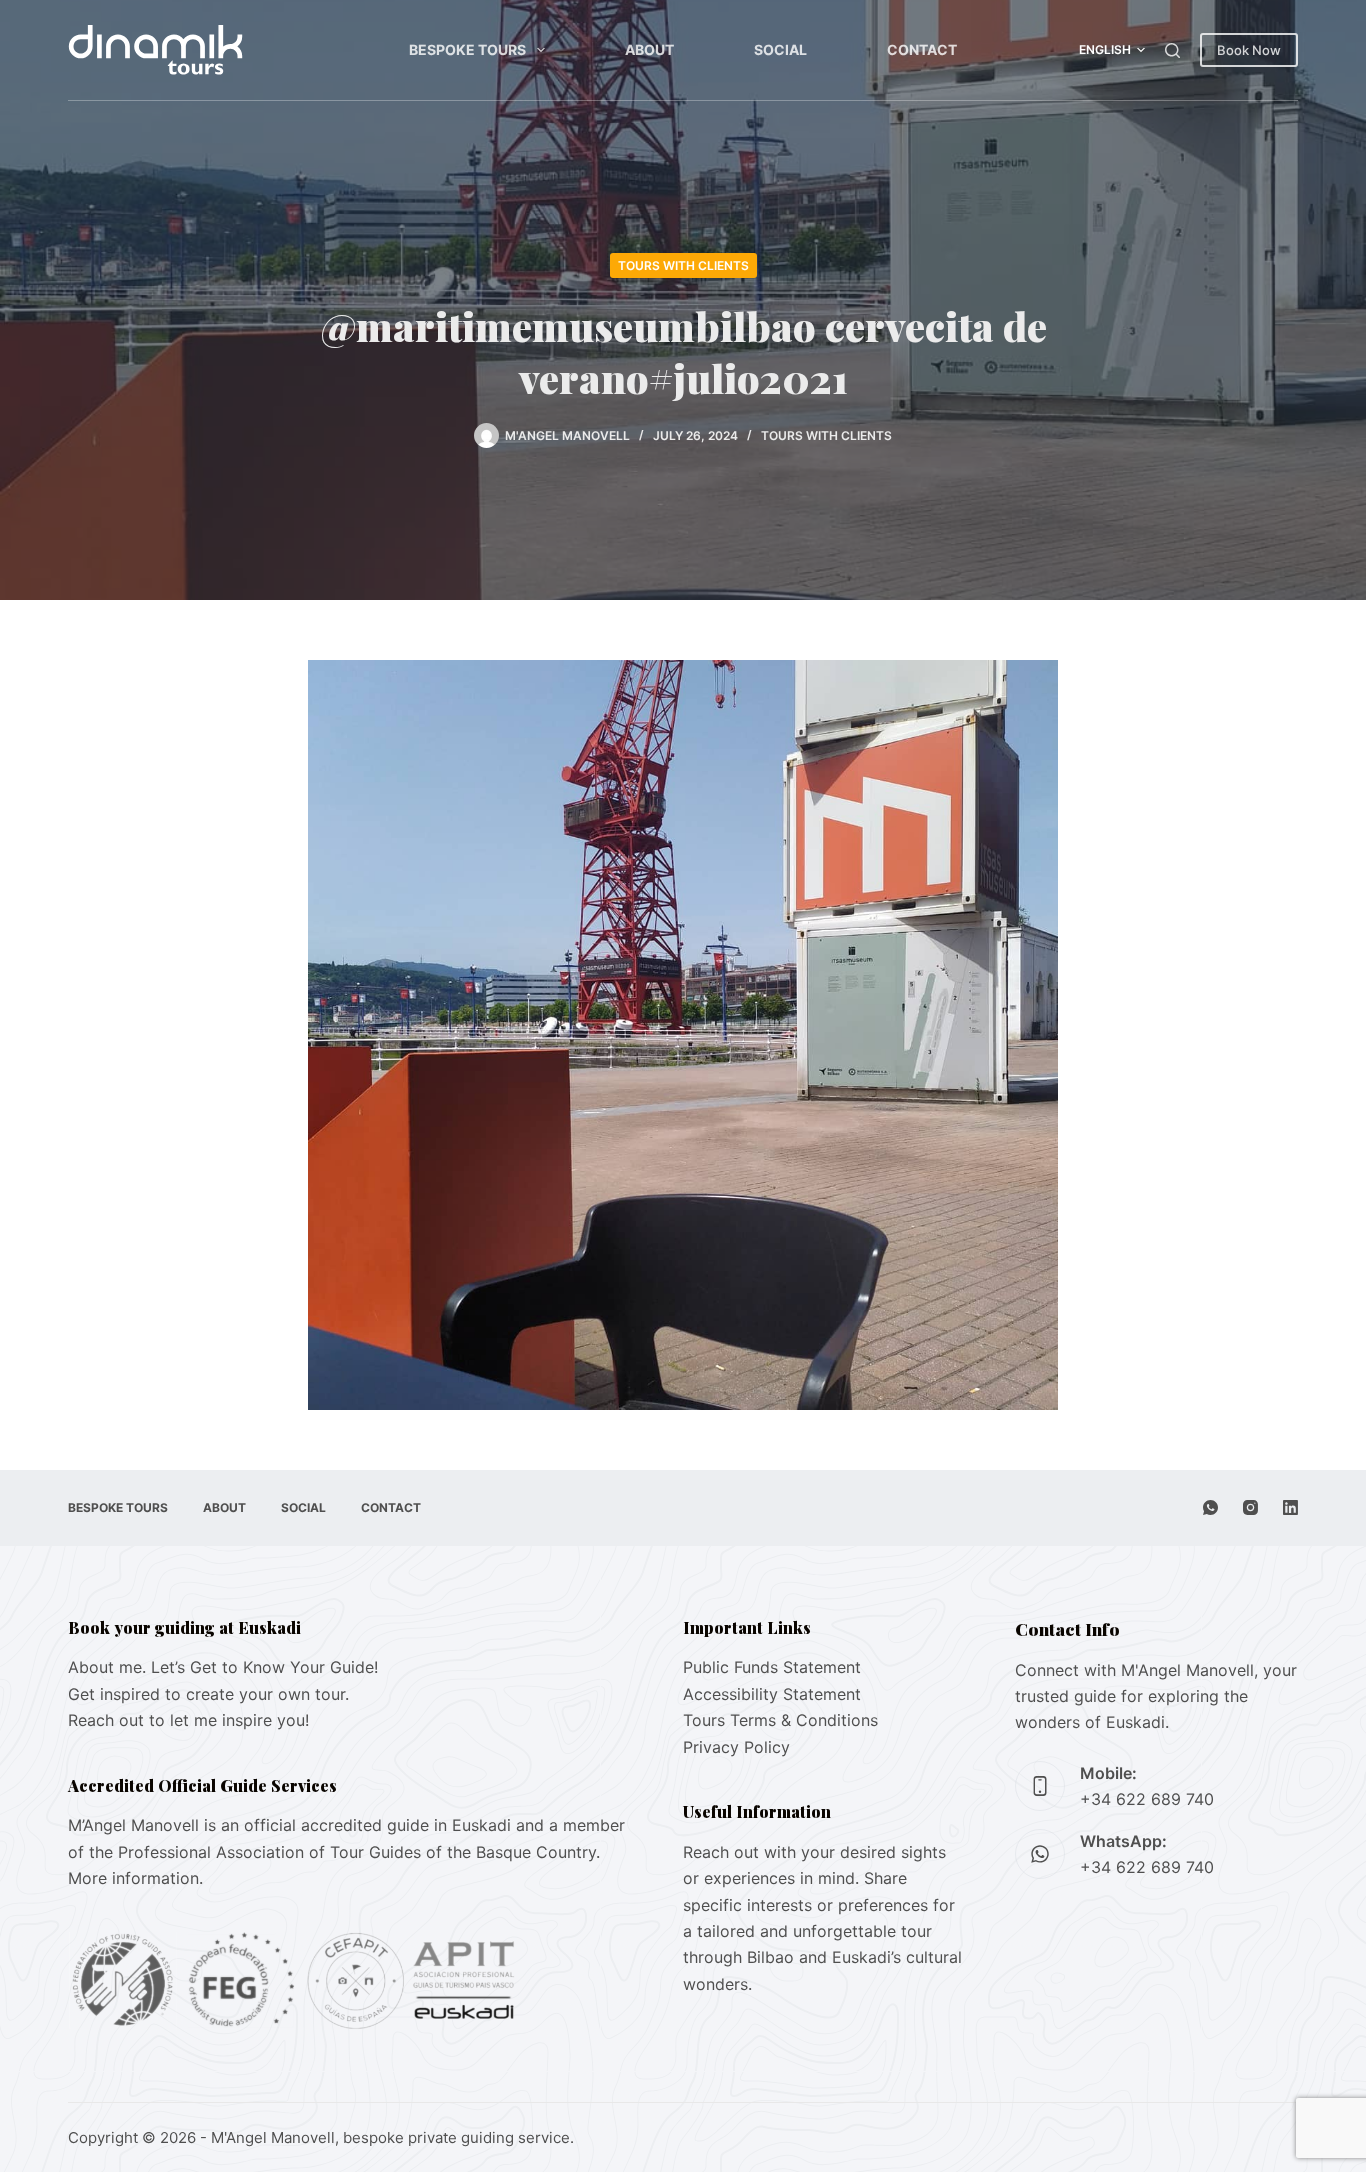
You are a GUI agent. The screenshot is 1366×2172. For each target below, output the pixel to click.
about (649, 49)
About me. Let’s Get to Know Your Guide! (223, 1667)
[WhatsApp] (1210, 1507)
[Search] (1172, 50)
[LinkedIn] (1290, 1507)
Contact (922, 49)
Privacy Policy (736, 1747)
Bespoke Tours (467, 49)
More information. (135, 1878)
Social (780, 49)
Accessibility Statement (772, 1694)
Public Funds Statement (772, 1667)
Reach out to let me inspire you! (188, 1720)
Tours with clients (683, 265)
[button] (1112, 50)
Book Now (1249, 50)
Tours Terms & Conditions (780, 1720)
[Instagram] (1250, 1507)
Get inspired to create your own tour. (208, 1694)
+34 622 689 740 (1147, 1799)
